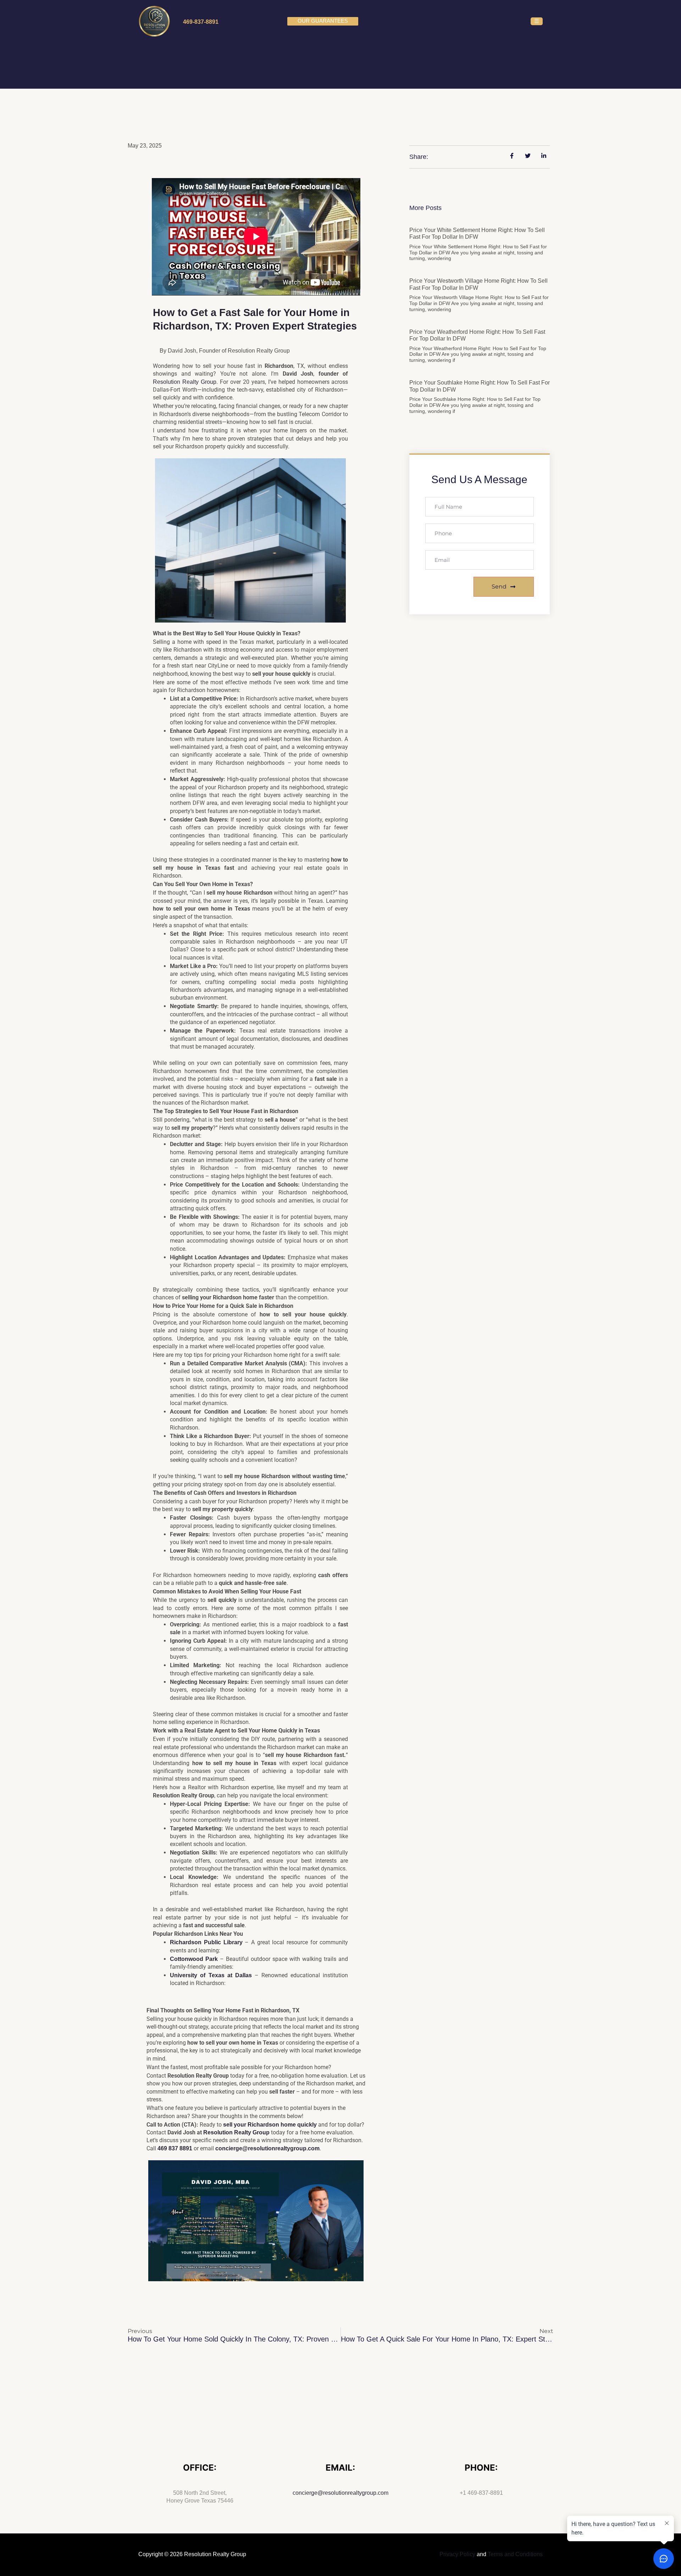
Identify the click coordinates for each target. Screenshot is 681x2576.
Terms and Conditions (515, 2554)
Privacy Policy (457, 2554)
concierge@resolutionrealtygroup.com (340, 2493)
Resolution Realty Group (185, 382)
